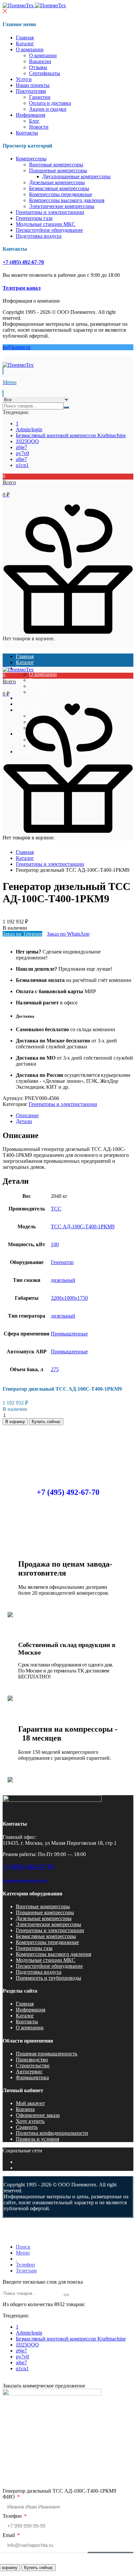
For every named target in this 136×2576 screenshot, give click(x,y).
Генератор (62, 1262)
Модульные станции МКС (46, 224)
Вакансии (40, 61)
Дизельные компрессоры (57, 182)
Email (9, 2535)
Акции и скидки (48, 109)
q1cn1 (22, 465)
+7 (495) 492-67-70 (23, 262)
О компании (30, 49)
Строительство (33, 2066)
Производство (32, 2060)
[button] (68, 486)
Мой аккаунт (30, 2103)
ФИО (9, 2497)
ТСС (56, 1209)
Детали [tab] (24, 1121)
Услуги (24, 79)
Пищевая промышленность (47, 2054)
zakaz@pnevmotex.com (25, 1880)
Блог (34, 121)
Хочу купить (30, 2121)
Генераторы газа (34, 218)
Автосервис (29, 2071)
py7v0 (22, 453)
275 (55, 1369)
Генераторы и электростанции (50, 212)
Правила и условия (37, 2139)
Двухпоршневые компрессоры (76, 176)
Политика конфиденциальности (52, 2133)
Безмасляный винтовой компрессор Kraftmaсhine (71, 435)
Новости (39, 127)
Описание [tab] (27, 1115)
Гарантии (40, 97)
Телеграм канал (22, 288)
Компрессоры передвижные (61, 194)
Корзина (25, 2109)
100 (55, 1244)
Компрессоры (31, 159)
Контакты (27, 133)
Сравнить (27, 2127)
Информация (31, 115)
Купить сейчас (39, 2568)
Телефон (13, 2516)
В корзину (15, 1422)
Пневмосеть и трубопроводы (49, 1978)
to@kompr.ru (17, 347)
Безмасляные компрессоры (59, 188)
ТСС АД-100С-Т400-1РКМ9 (83, 1226)
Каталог (25, 43)
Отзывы (38, 67)
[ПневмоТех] (34, 5)
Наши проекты (33, 85)
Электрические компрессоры (62, 206)
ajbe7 (21, 459)
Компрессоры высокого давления (67, 200)
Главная (25, 38)
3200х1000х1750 (69, 1298)
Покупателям (31, 91)
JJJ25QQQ (27, 441)
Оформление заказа (38, 2115)
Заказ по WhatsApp (68, 934)
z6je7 (21, 447)
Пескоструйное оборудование (49, 230)
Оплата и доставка (50, 103)
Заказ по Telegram (22, 934)
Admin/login (29, 429)
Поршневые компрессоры (58, 170)
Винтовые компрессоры (56, 165)
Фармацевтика (32, 2077)
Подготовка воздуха (39, 236)
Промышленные (69, 1334)
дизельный (63, 1280)
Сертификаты (45, 73)
